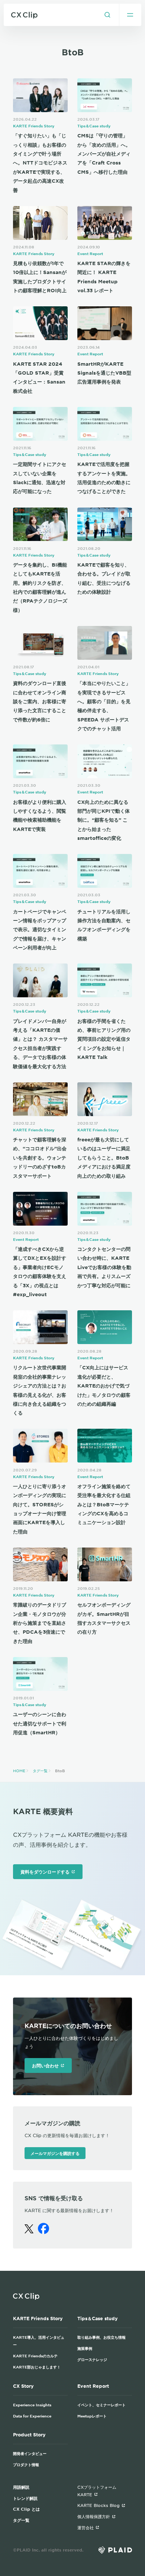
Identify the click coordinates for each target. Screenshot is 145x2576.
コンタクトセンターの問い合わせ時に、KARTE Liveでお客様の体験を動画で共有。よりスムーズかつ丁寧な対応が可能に (104, 1267)
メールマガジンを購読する (55, 2153)
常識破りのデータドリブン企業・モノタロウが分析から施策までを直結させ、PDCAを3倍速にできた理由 (40, 1623)
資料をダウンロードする (45, 1872)
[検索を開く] (107, 15)
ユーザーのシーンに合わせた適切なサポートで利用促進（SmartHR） (40, 1723)
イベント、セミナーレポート (101, 2405)
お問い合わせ (45, 2065)
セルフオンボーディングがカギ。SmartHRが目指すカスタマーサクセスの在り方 (104, 1618)
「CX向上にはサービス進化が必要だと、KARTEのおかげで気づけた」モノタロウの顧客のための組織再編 (104, 1386)
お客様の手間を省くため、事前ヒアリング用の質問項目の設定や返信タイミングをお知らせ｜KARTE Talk (104, 1039)
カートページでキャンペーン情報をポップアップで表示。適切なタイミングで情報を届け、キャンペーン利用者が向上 (40, 930)
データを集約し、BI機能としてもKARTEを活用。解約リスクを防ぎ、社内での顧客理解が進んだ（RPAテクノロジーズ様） (40, 587)
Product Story (29, 2435)
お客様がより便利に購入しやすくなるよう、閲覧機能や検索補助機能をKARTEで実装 (40, 816)
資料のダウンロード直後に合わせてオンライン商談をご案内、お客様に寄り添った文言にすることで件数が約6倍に (40, 701)
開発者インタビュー (30, 2453)
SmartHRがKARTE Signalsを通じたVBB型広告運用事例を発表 (104, 373)
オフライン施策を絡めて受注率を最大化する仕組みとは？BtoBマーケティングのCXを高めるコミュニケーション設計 (104, 1504)
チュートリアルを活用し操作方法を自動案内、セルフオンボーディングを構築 (104, 925)
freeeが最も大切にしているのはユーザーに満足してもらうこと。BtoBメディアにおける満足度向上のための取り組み (104, 1158)
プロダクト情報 (26, 2464)
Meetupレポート (92, 2416)
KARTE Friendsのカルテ (35, 2356)
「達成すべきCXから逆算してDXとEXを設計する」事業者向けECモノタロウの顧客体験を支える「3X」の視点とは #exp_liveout (40, 1272)
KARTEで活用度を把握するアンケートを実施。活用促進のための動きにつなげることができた (104, 478)
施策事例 (85, 2348)
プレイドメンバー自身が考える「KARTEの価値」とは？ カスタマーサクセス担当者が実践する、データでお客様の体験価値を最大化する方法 (40, 1044)
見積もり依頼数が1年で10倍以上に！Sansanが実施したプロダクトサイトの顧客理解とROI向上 (40, 277)
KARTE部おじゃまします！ (37, 2367)
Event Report (90, 253)
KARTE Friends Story (34, 126)
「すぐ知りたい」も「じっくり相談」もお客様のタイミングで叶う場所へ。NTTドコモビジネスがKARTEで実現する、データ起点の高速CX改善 (40, 163)
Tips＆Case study (94, 126)
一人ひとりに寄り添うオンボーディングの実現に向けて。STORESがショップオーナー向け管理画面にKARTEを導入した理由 (40, 1509)
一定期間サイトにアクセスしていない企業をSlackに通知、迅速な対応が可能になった (40, 478)
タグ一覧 (40, 1770)
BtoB (60, 1770)
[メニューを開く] (130, 15)
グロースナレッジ (92, 2359)
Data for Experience (32, 2416)
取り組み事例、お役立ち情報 (101, 2337)
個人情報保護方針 (94, 2516)
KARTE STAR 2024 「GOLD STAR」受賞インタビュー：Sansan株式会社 (39, 377)
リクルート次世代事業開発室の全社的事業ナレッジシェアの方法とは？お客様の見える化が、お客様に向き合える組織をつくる (40, 1390)
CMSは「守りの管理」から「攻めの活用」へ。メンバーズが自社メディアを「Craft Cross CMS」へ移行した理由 (104, 154)
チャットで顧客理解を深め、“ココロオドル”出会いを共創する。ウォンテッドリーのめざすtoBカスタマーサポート (40, 1158)
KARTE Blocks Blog (99, 2505)
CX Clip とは (26, 2509)
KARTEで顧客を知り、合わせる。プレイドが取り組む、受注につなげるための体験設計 (104, 578)
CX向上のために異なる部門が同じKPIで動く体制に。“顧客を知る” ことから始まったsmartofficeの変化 (104, 820)
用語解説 (21, 2487)
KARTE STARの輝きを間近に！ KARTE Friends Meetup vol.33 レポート (104, 277)
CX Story (23, 2386)
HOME (19, 1770)
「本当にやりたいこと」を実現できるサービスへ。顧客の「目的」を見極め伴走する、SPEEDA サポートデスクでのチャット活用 (104, 706)
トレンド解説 (25, 2498)
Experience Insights (32, 2405)
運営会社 (86, 2527)
